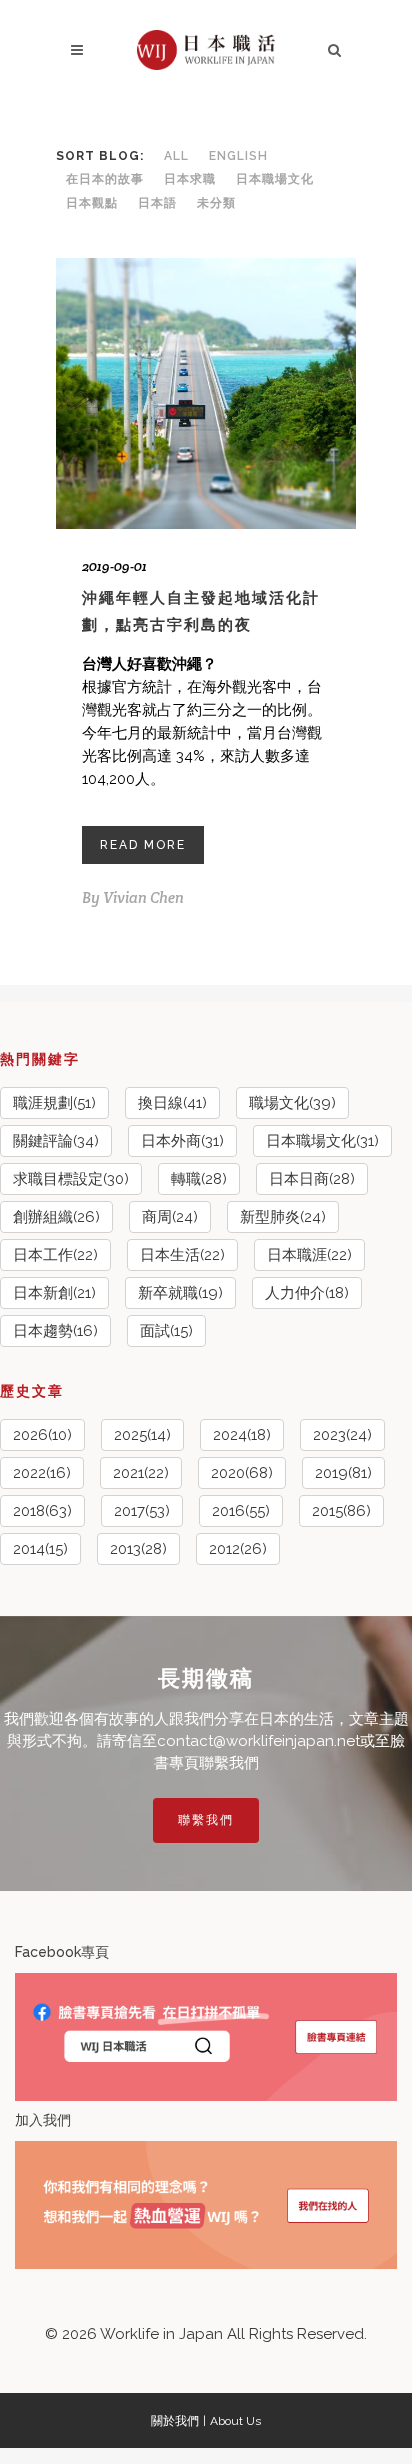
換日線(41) (172, 1103)
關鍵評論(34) (56, 1141)
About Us (235, 2421)
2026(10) (42, 1435)
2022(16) (42, 1473)
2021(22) (141, 1473)
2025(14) (142, 1435)
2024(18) (242, 1435)
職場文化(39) (292, 1103)
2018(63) (42, 1511)
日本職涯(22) (309, 1255)
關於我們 (175, 2421)
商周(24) (170, 1217)
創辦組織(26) (56, 1217)
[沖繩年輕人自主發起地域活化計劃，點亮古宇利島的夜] (206, 394)
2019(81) (343, 1473)
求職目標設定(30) (71, 1179)
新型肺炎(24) (283, 1217)
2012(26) (238, 1549)
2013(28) (138, 1549)
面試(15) (166, 1331)
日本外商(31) (182, 1141)
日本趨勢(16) (55, 1331)
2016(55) (241, 1511)
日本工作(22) (55, 1255)
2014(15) (40, 1549)
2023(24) (342, 1435)
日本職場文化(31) (322, 1141)
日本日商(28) (312, 1179)
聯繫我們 (206, 1820)
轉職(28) (199, 1179)
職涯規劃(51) (54, 1103)
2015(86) (341, 1511)
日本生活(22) (182, 1255)
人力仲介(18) (307, 1293)
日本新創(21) (54, 1293)
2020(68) (242, 1473)
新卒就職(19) (180, 1293)
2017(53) (142, 1511)
